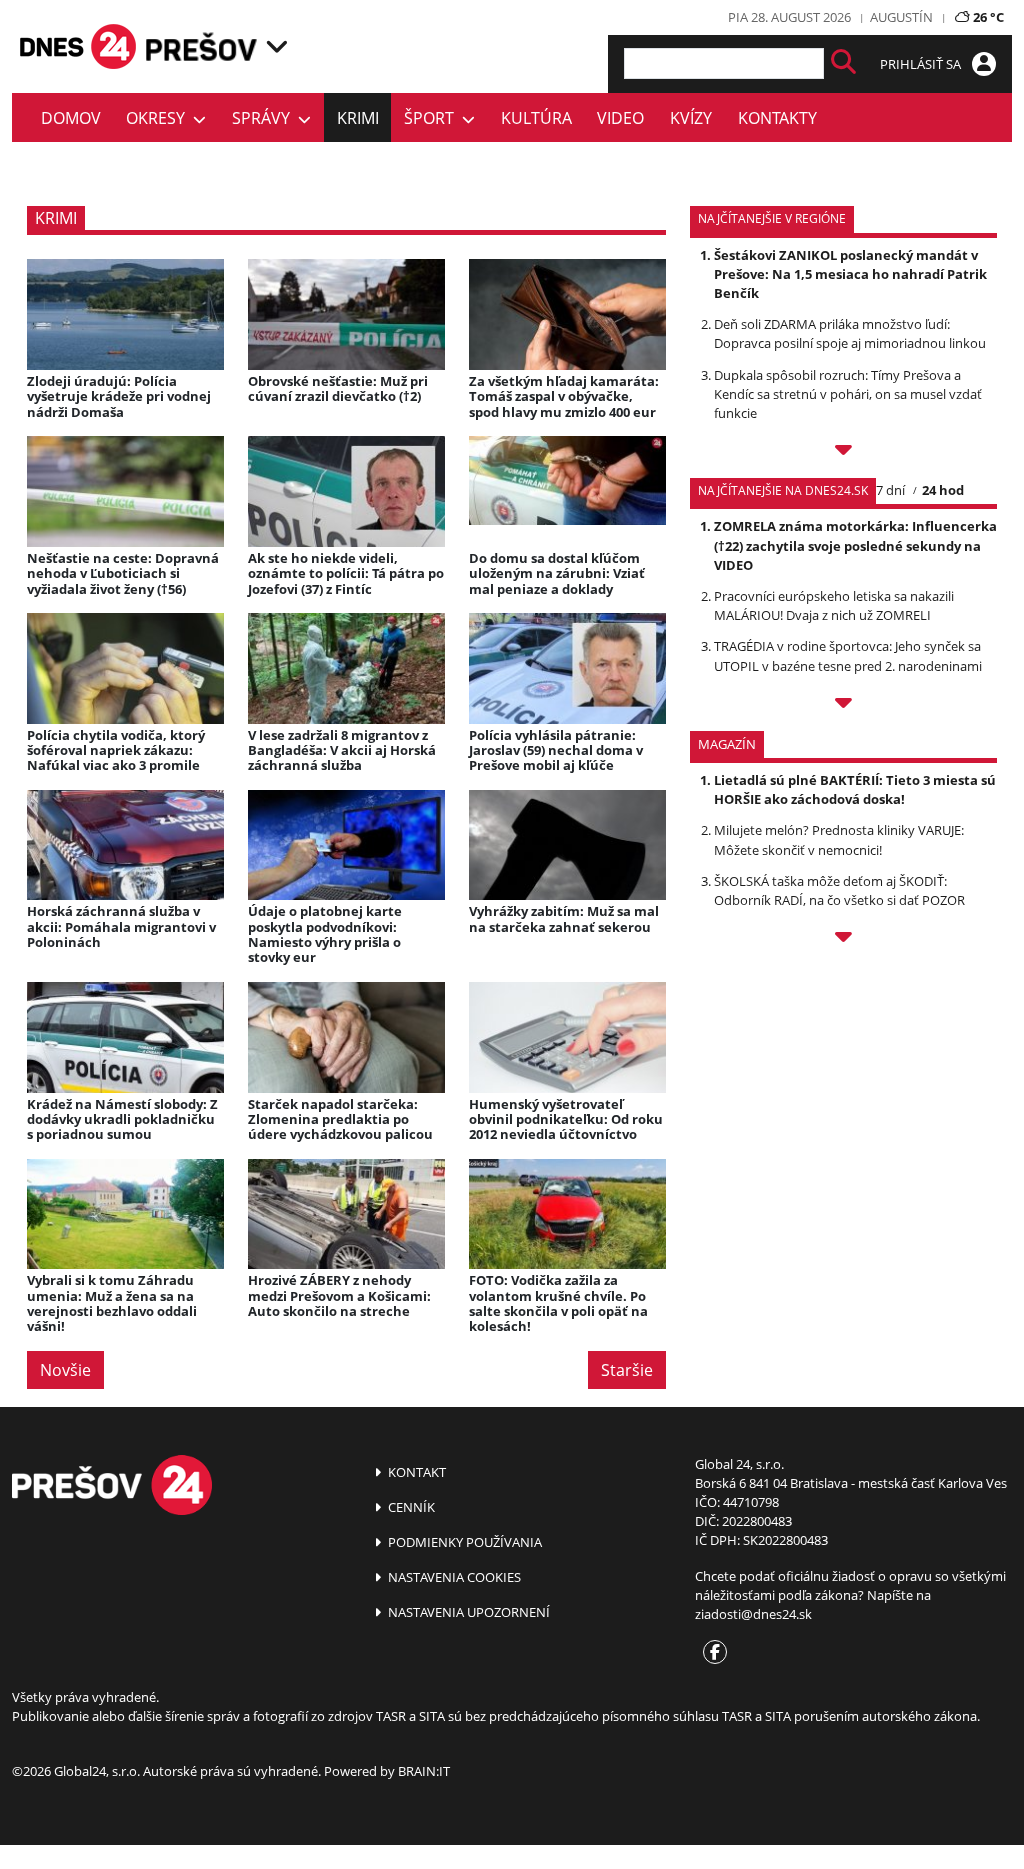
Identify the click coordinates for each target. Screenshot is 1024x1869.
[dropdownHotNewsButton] (843, 939)
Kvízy (691, 118)
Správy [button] (265, 118)
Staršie (627, 1370)
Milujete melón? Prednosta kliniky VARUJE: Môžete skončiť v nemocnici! (839, 839)
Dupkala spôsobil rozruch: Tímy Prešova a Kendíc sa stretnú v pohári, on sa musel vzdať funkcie (848, 394)
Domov (71, 118)
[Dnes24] (202, 46)
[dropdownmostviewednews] (843, 452)
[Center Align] (843, 63)
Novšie (65, 1370)
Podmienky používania (463, 1542)
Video (620, 118)
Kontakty (777, 118)
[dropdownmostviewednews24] (843, 705)
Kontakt (415, 1472)
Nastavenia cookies (453, 1577)
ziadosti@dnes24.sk (753, 1614)
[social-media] (711, 1653)
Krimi (358, 118)
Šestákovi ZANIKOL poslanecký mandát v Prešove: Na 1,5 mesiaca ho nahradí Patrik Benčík (850, 274)
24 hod (943, 490)
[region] (277, 46)
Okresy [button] (159, 118)
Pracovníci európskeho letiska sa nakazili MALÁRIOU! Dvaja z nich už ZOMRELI (834, 605)
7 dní (890, 490)
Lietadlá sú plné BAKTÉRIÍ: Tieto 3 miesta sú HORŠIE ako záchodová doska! (855, 789)
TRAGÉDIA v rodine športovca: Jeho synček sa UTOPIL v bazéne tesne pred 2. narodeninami (848, 655)
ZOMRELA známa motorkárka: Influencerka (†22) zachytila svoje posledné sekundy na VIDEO (855, 545)
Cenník (410, 1507)
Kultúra (536, 118)
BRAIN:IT (424, 1771)
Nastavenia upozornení (467, 1612)
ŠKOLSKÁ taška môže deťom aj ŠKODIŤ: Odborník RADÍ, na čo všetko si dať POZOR (839, 890)
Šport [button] (433, 118)
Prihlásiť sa (922, 64)
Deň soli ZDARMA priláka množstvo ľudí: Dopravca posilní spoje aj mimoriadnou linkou (850, 333)
